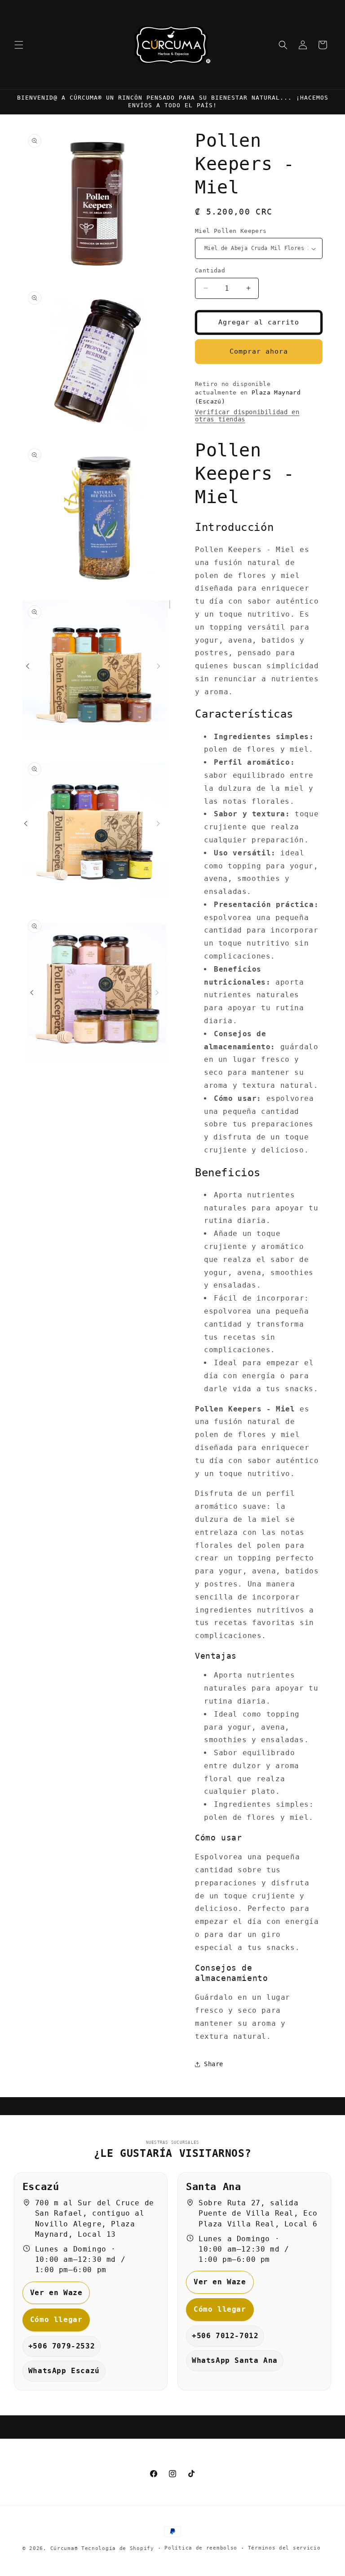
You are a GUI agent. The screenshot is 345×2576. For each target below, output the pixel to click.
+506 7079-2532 (62, 2346)
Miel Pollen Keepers (231, 231)
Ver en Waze (56, 2293)
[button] (19, 45)
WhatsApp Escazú (64, 2371)
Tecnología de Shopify (118, 2548)
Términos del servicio (284, 2548)
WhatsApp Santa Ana (235, 2360)
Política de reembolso (201, 2548)
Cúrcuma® (64, 2548)
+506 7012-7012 (225, 2336)
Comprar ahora (259, 351)
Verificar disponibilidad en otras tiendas (247, 416)
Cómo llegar (56, 2320)
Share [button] (214, 2064)
